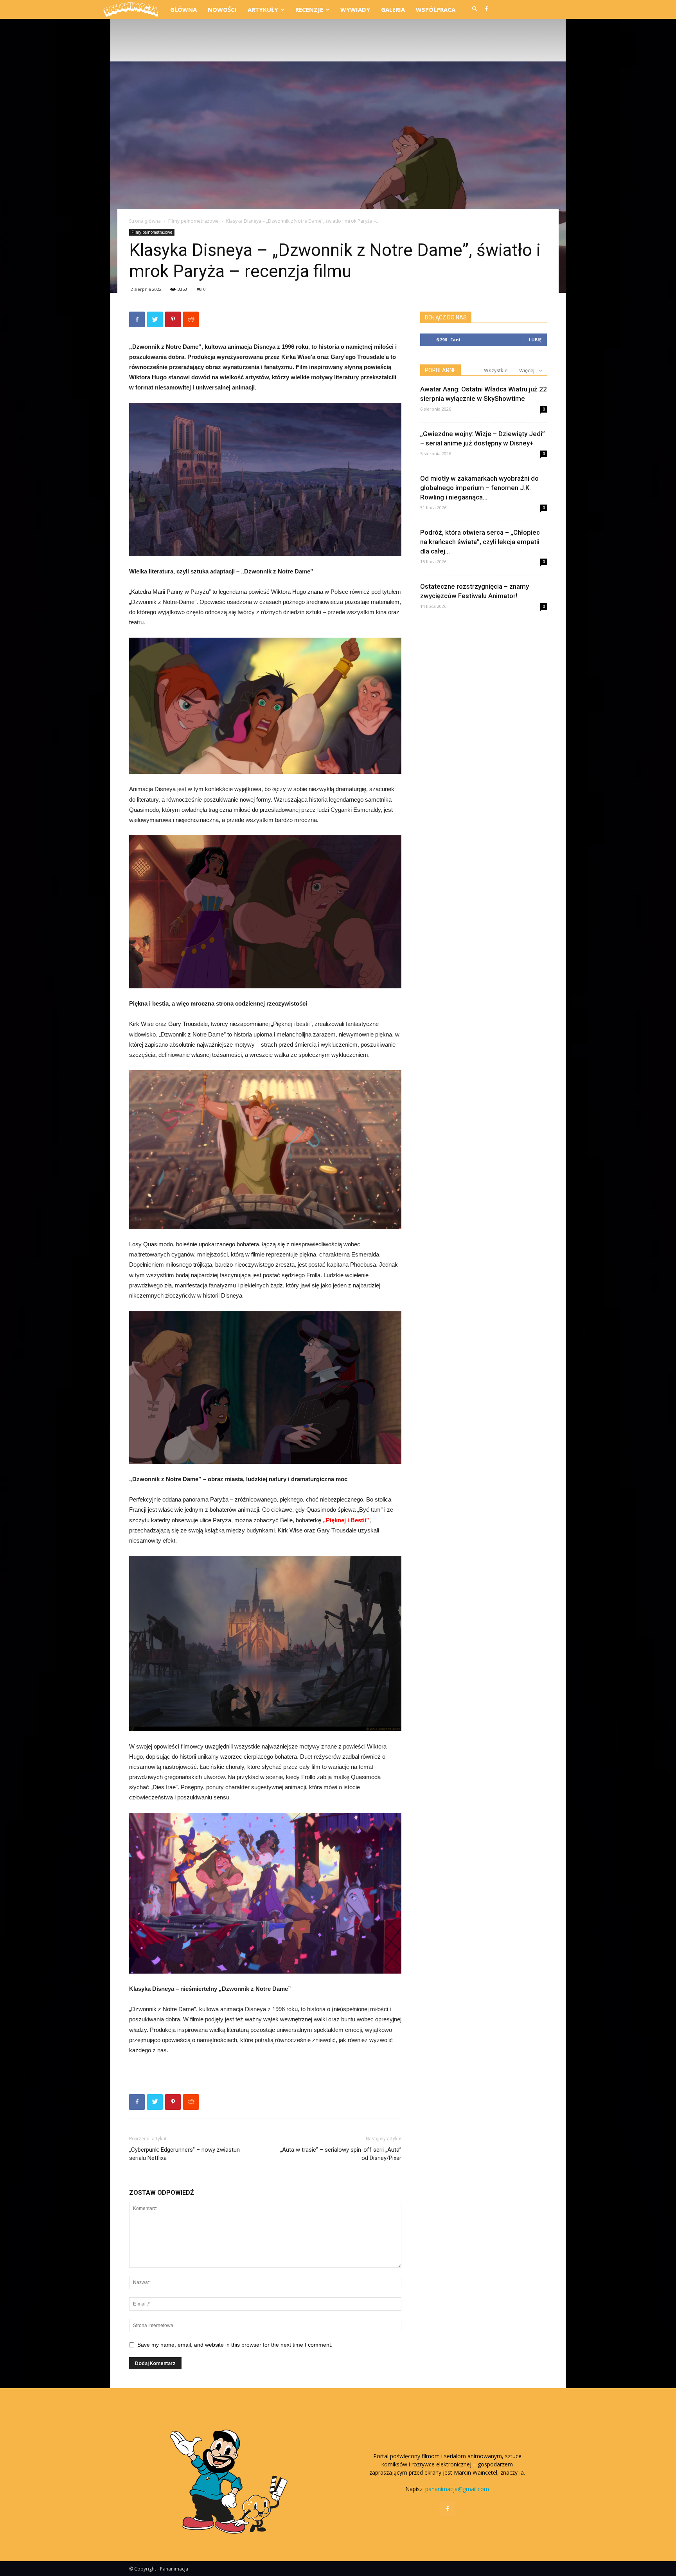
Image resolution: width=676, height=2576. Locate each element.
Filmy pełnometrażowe (193, 221)
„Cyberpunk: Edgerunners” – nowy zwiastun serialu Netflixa (184, 2154)
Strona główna (145, 221)
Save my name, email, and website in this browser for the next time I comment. (235, 2345)
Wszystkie (496, 370)
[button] (475, 9)
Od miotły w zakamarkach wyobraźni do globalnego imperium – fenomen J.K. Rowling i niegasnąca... (479, 488)
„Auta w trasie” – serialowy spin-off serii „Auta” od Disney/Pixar (341, 2154)
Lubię (535, 340)
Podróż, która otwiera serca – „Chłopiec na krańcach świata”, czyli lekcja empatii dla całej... (480, 542)
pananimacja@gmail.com (457, 2489)
